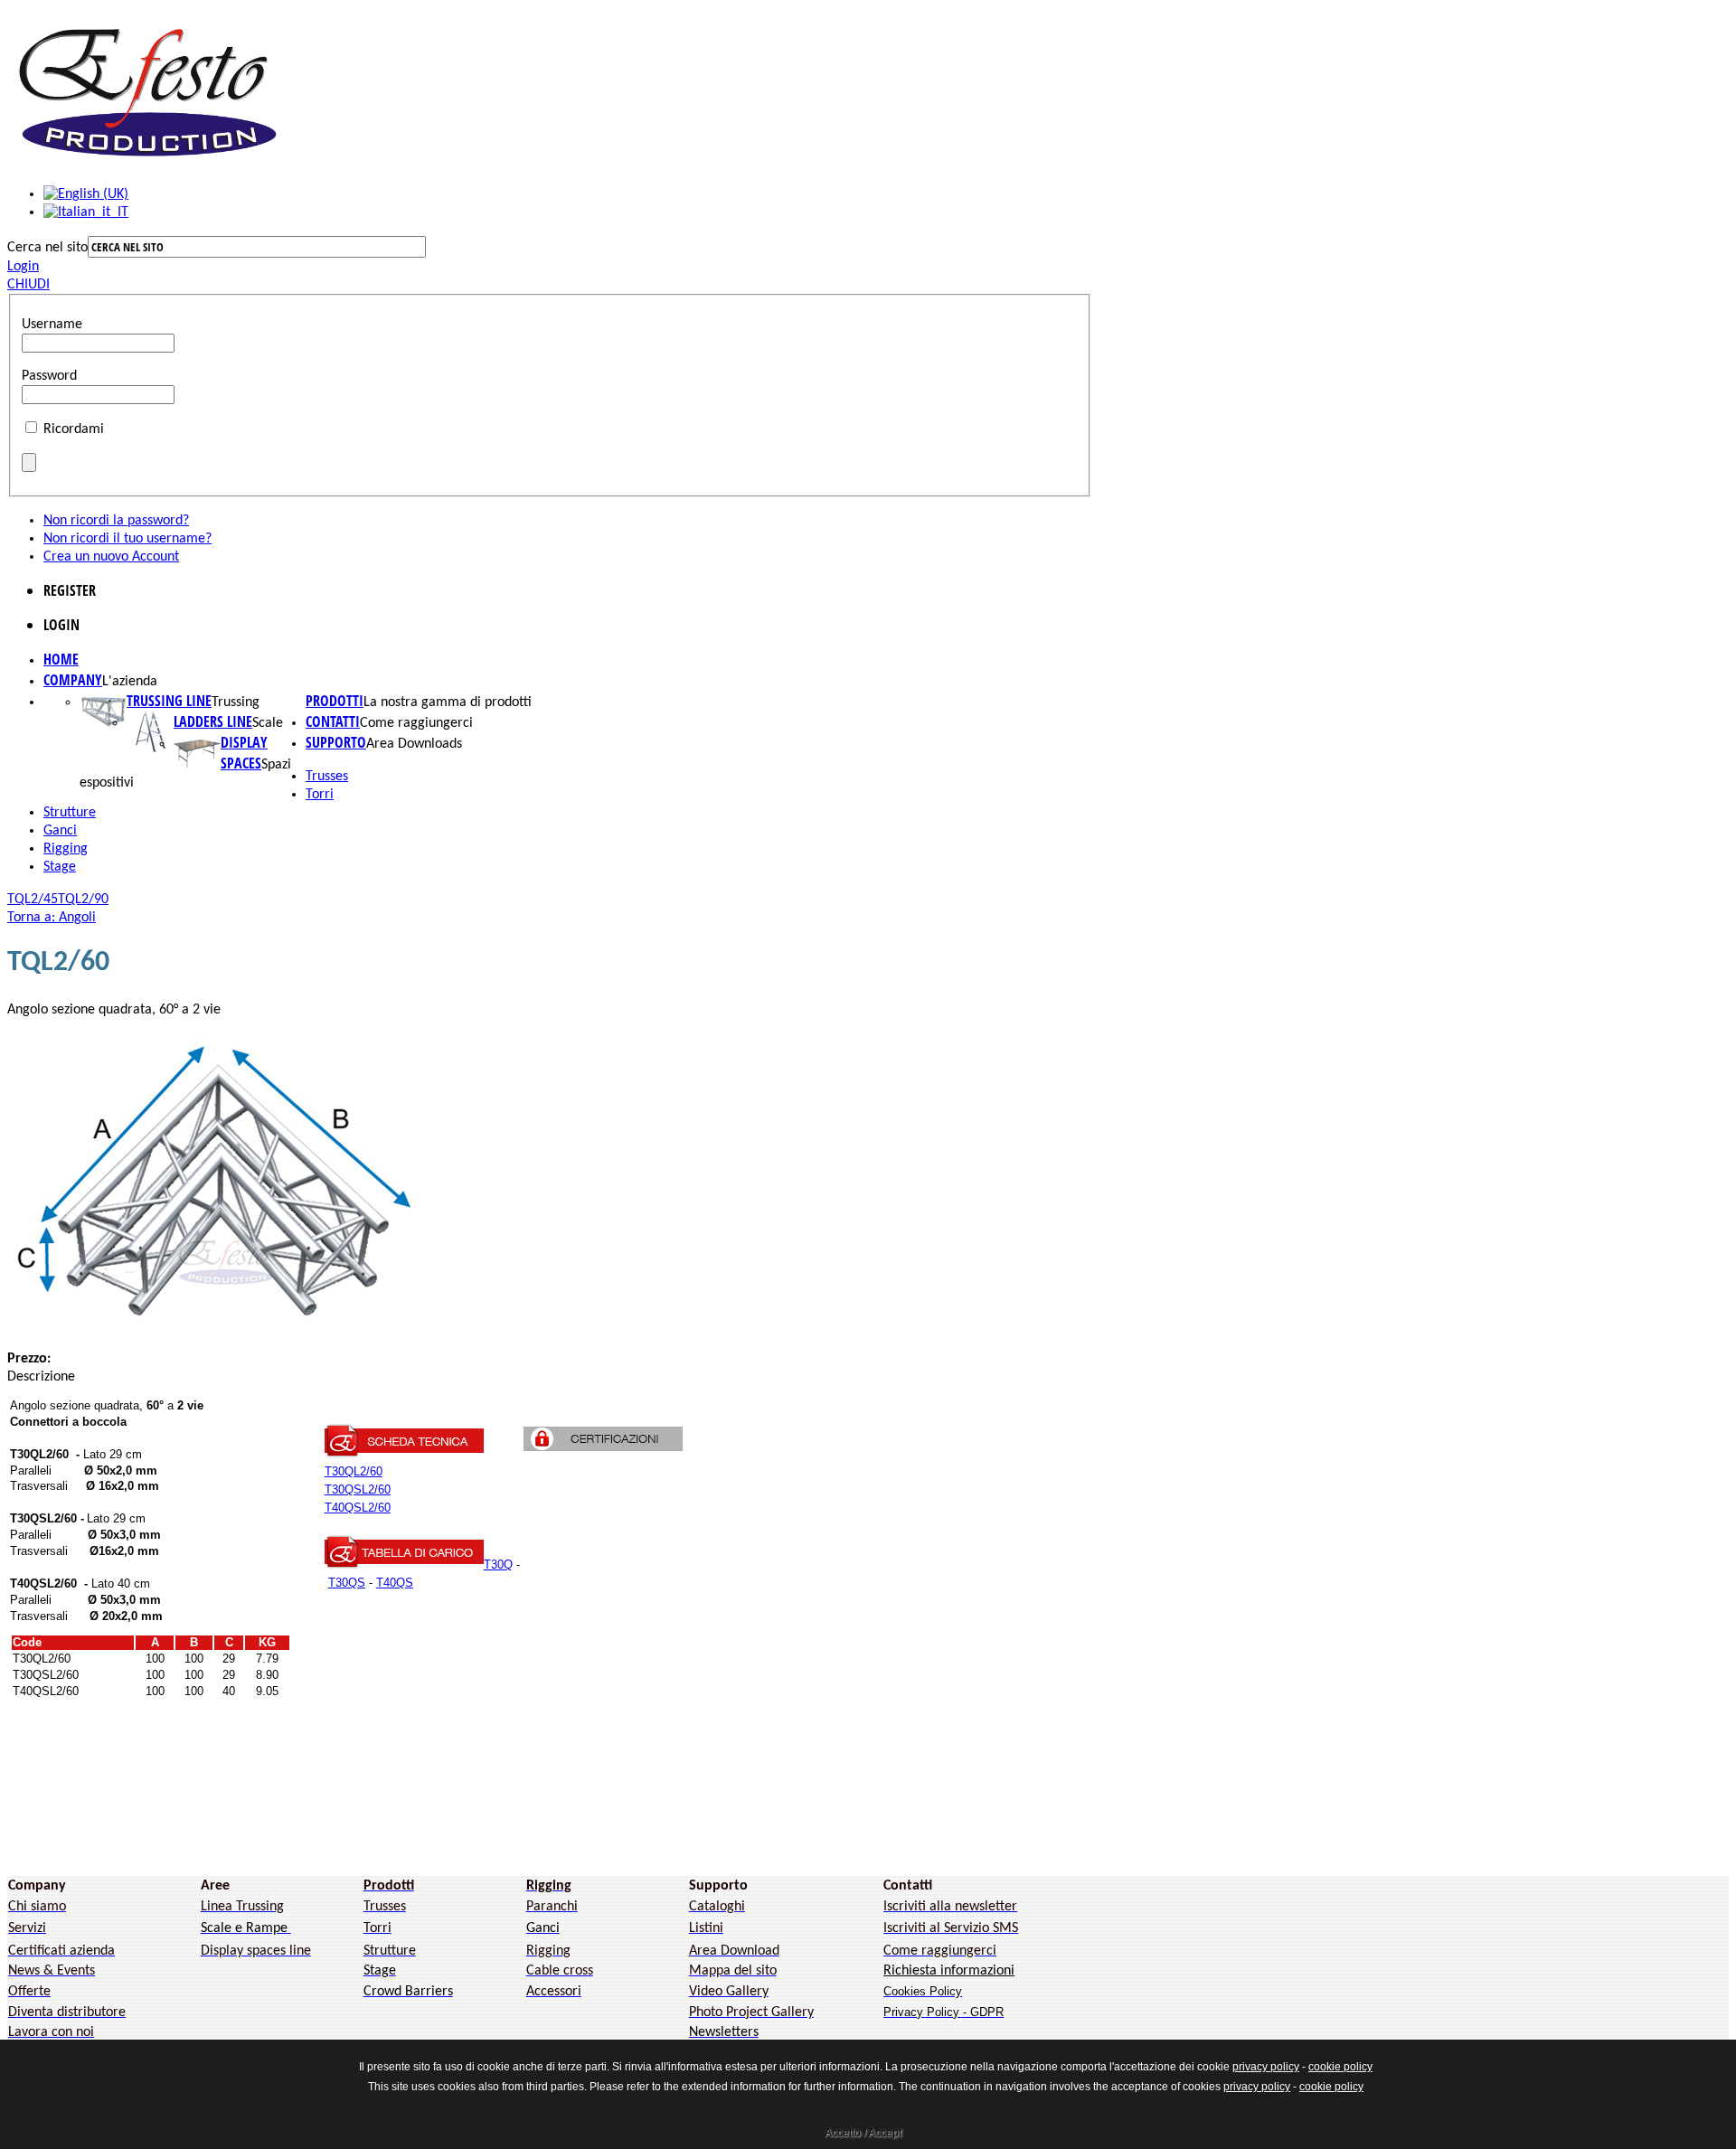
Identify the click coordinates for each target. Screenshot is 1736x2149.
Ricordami (74, 429)
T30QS (347, 1583)
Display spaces (244, 753)
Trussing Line (169, 701)
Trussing (236, 702)
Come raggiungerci (416, 723)
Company (73, 680)
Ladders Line (213, 721)
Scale (268, 723)
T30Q (498, 1565)
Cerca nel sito (47, 248)
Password (49, 376)
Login (23, 267)
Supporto (336, 742)
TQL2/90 (83, 900)
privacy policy (1266, 2067)
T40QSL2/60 (358, 1508)
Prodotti (335, 701)
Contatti (333, 721)
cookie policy (1340, 2067)
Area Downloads (414, 744)
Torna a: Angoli (52, 918)
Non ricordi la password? (116, 521)
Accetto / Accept (863, 2133)
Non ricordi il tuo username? (127, 539)
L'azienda (130, 682)
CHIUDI (28, 285)
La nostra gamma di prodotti (448, 702)
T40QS (395, 1583)
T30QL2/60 (354, 1471)
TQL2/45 (33, 900)
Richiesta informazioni (949, 1971)
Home (61, 659)
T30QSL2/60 (358, 1489)
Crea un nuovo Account (111, 557)
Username (52, 325)
